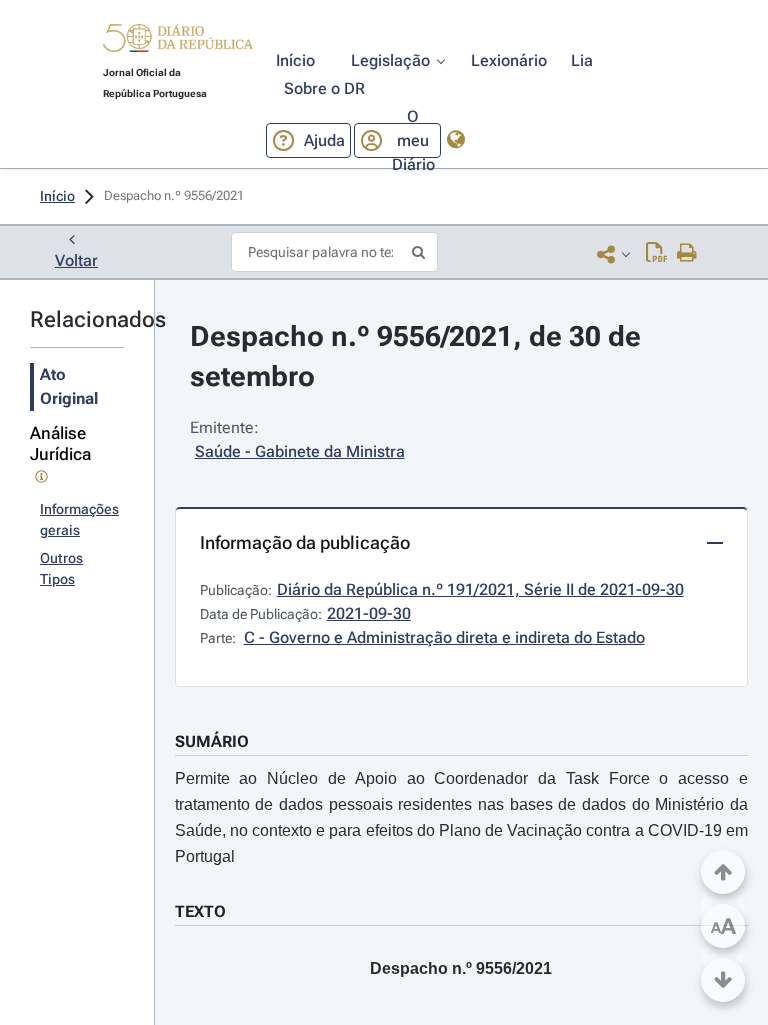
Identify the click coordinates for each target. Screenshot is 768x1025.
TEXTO (200, 911)
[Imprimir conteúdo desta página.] (687, 254)
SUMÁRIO (212, 741)
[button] (178, 41)
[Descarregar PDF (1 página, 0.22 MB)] (656, 254)
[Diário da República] (178, 42)
